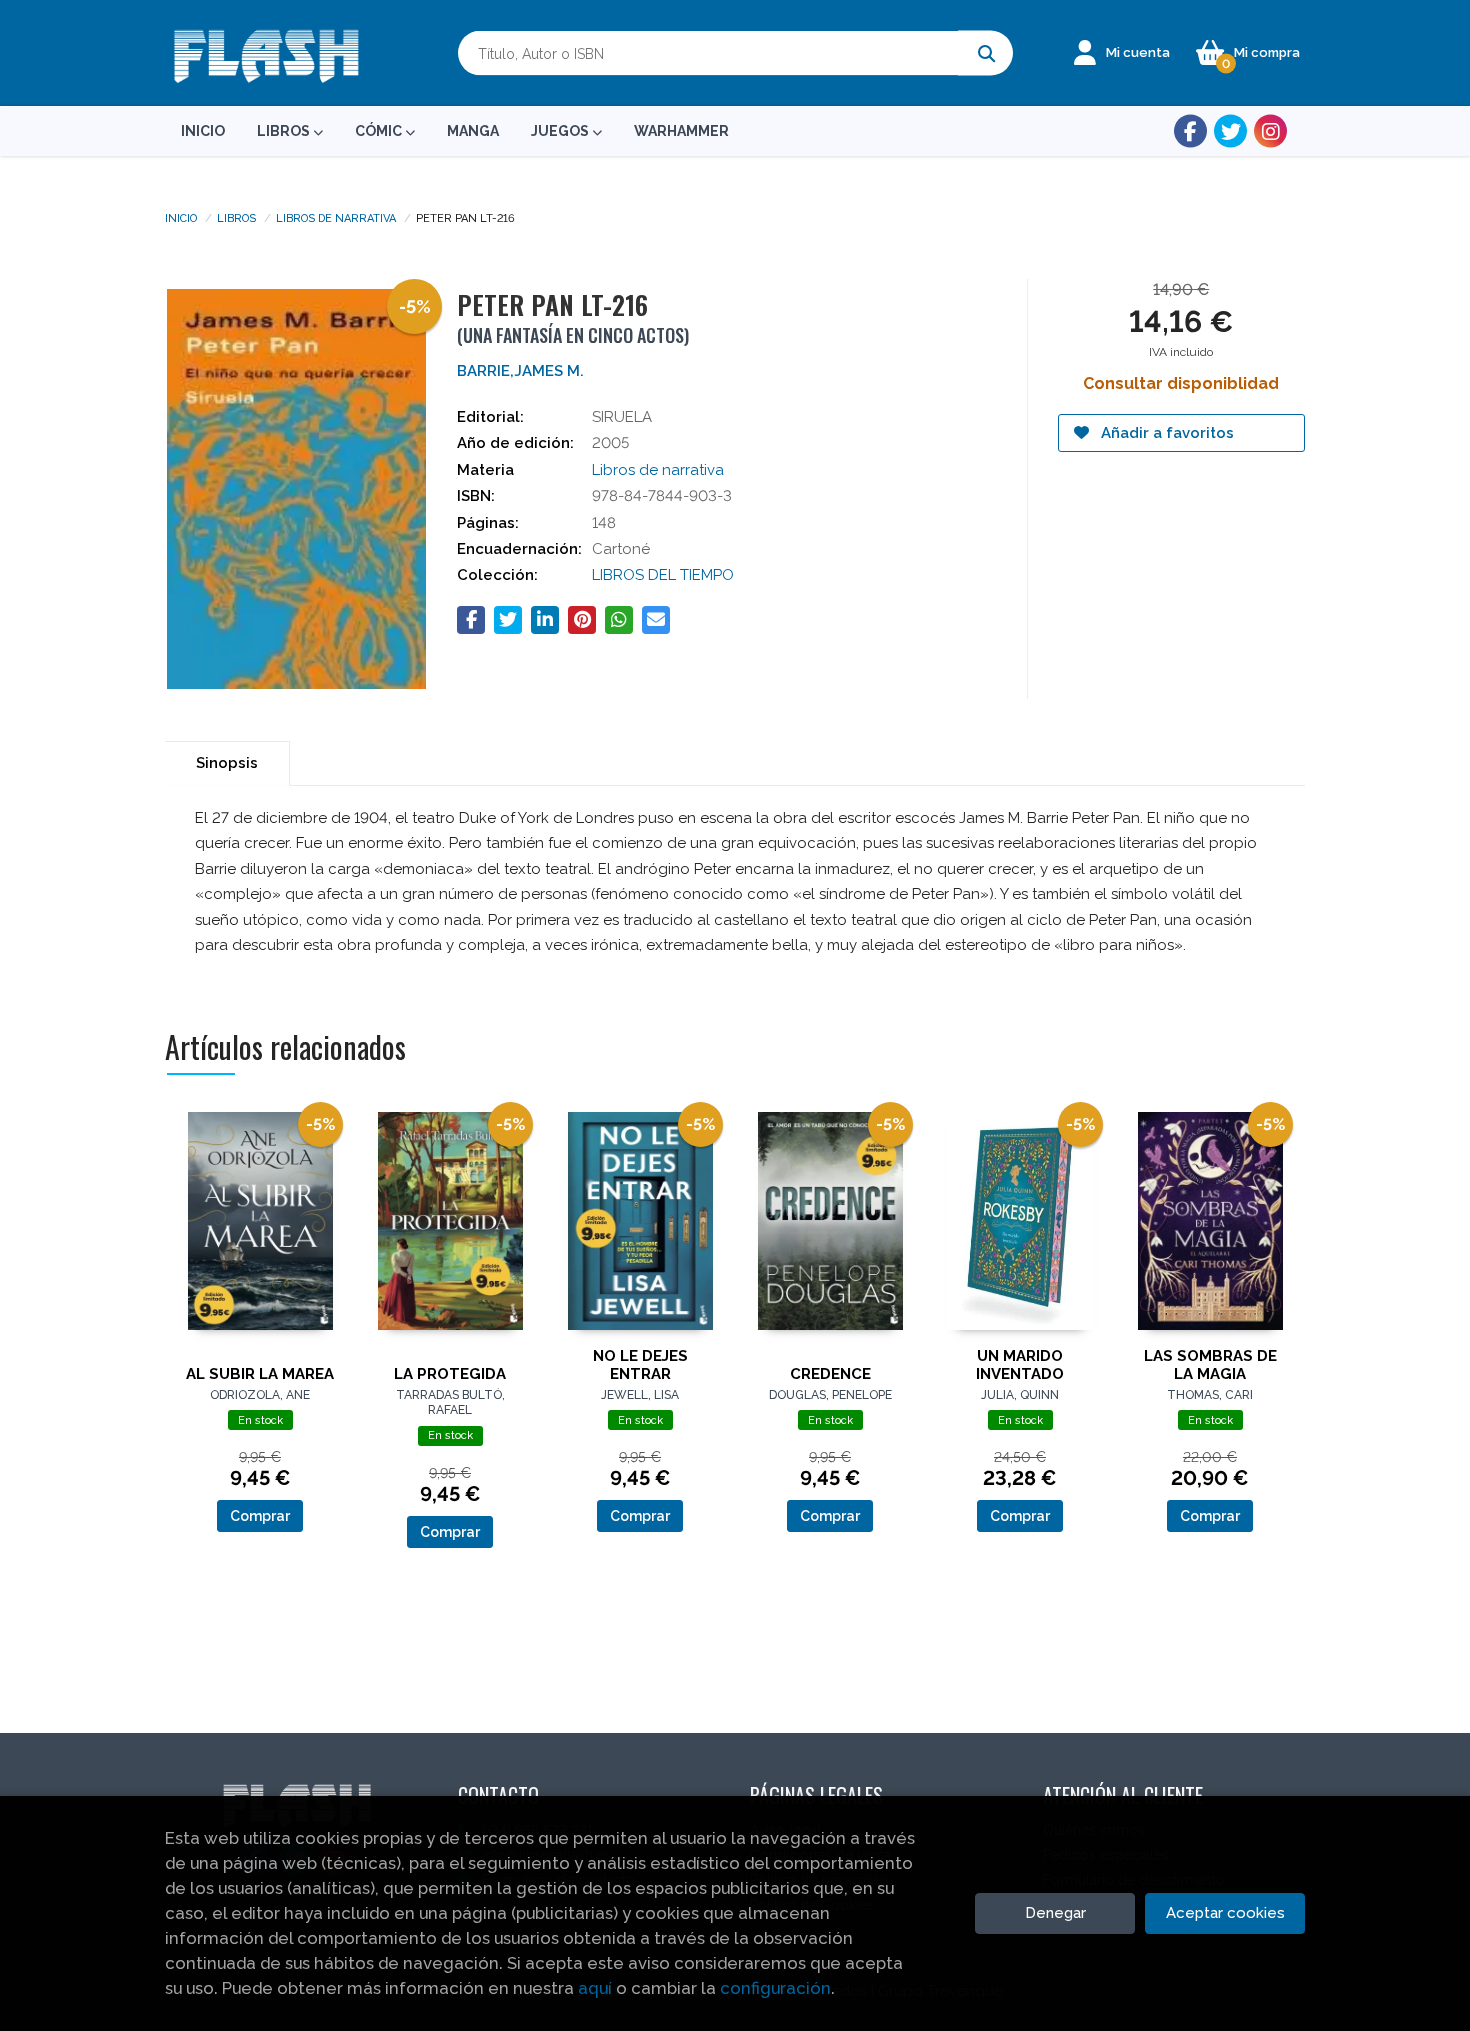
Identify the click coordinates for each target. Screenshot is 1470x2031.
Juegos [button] (561, 131)
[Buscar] (985, 53)
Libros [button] (285, 131)
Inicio (181, 217)
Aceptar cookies (1225, 1913)
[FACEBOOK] (1190, 131)
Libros (236, 217)
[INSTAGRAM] (1270, 131)
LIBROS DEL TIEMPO (663, 575)
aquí (595, 1988)
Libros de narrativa (336, 217)
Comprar (260, 1516)
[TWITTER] (1230, 131)
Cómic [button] (380, 131)
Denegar (1055, 1913)
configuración (775, 1988)
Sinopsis (227, 763)
